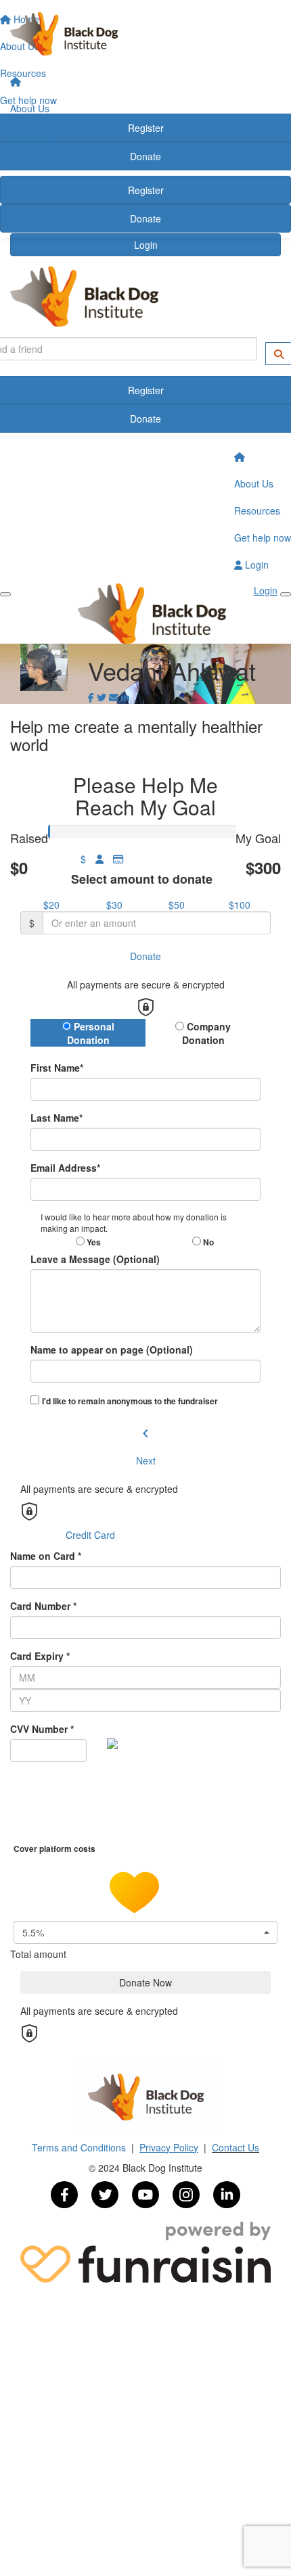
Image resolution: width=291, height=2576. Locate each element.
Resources (33, 135)
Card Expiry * (40, 1656)
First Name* (57, 1068)
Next (146, 1460)
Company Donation (207, 1033)
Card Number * (43, 1606)
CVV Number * (42, 1729)
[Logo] (145, 34)
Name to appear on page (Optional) (112, 1350)
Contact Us (236, 2147)
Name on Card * (46, 1556)
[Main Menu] (5, 594)
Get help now (39, 162)
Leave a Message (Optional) (95, 1259)
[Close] (286, 594)
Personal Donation (91, 1033)
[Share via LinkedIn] (125, 697)
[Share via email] (114, 697)
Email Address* (65, 1168)
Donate (145, 218)
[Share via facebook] (91, 697)
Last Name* (57, 1118)
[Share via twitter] (102, 697)
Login (146, 245)
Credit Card (90, 1535)
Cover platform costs (55, 1848)
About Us (30, 108)
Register (146, 190)
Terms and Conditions (80, 2147)
